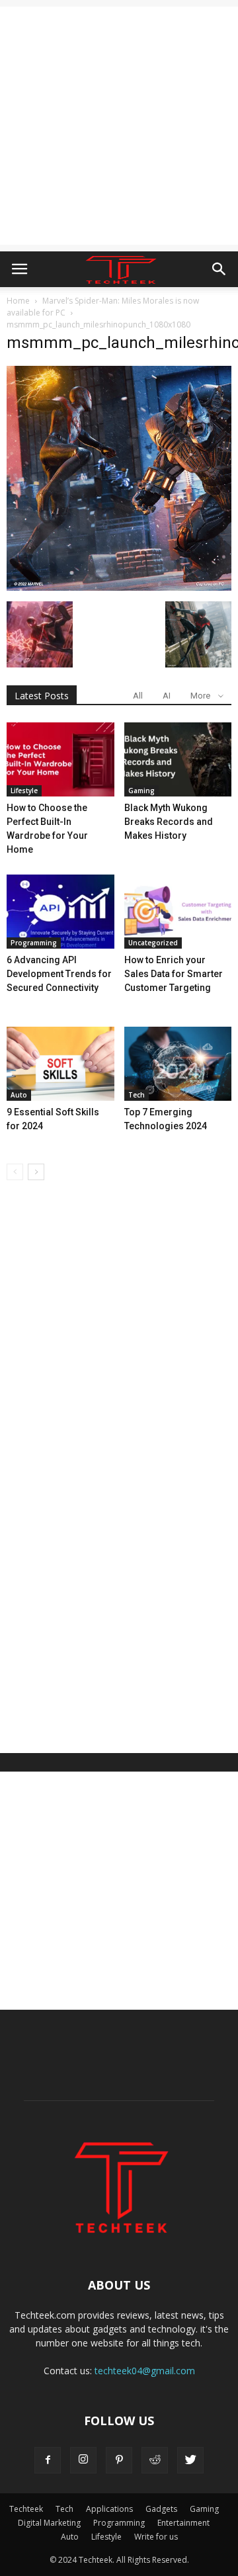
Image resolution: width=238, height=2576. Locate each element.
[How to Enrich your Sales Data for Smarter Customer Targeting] (178, 912)
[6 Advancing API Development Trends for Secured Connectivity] (60, 912)
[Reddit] (155, 2460)
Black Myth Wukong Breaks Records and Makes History (169, 822)
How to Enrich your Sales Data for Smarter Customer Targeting (174, 974)
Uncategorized (153, 943)
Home (18, 301)
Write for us (156, 2537)
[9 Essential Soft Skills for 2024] (60, 1064)
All (138, 696)
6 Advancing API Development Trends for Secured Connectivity (59, 974)
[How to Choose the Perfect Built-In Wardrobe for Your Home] (60, 759)
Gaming (141, 791)
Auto (19, 1095)
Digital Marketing (49, 2523)
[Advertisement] (119, 126)
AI (167, 696)
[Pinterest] (119, 2460)
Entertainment (183, 2523)
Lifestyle (24, 791)
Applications (109, 2509)
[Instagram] (83, 2460)
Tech (137, 1095)
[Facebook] (48, 2460)
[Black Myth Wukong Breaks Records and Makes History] (178, 759)
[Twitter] (190, 2460)
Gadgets (161, 2509)
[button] (219, 269)
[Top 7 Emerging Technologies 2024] (178, 1064)
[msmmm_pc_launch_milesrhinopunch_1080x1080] (119, 587)
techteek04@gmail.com (145, 2371)
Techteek (26, 2509)
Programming (34, 943)
